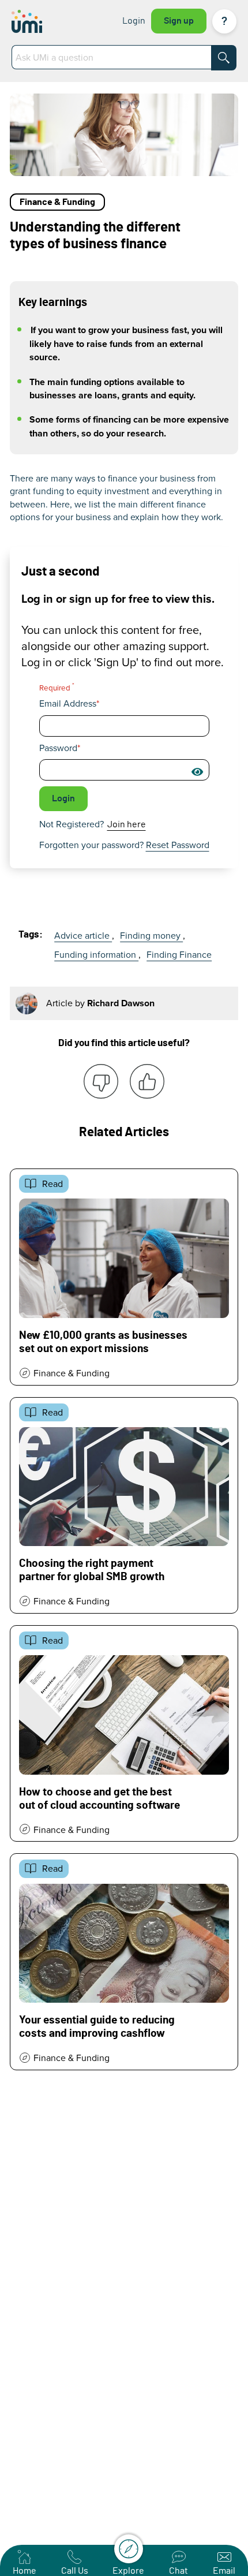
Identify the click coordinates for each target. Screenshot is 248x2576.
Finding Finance (179, 954)
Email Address (68, 703)
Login (134, 21)
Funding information (96, 954)
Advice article (83, 935)
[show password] (197, 772)
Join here (127, 824)
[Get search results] (224, 58)
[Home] (44, 21)
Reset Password (178, 845)
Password (58, 748)
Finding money (151, 935)
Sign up (179, 21)
